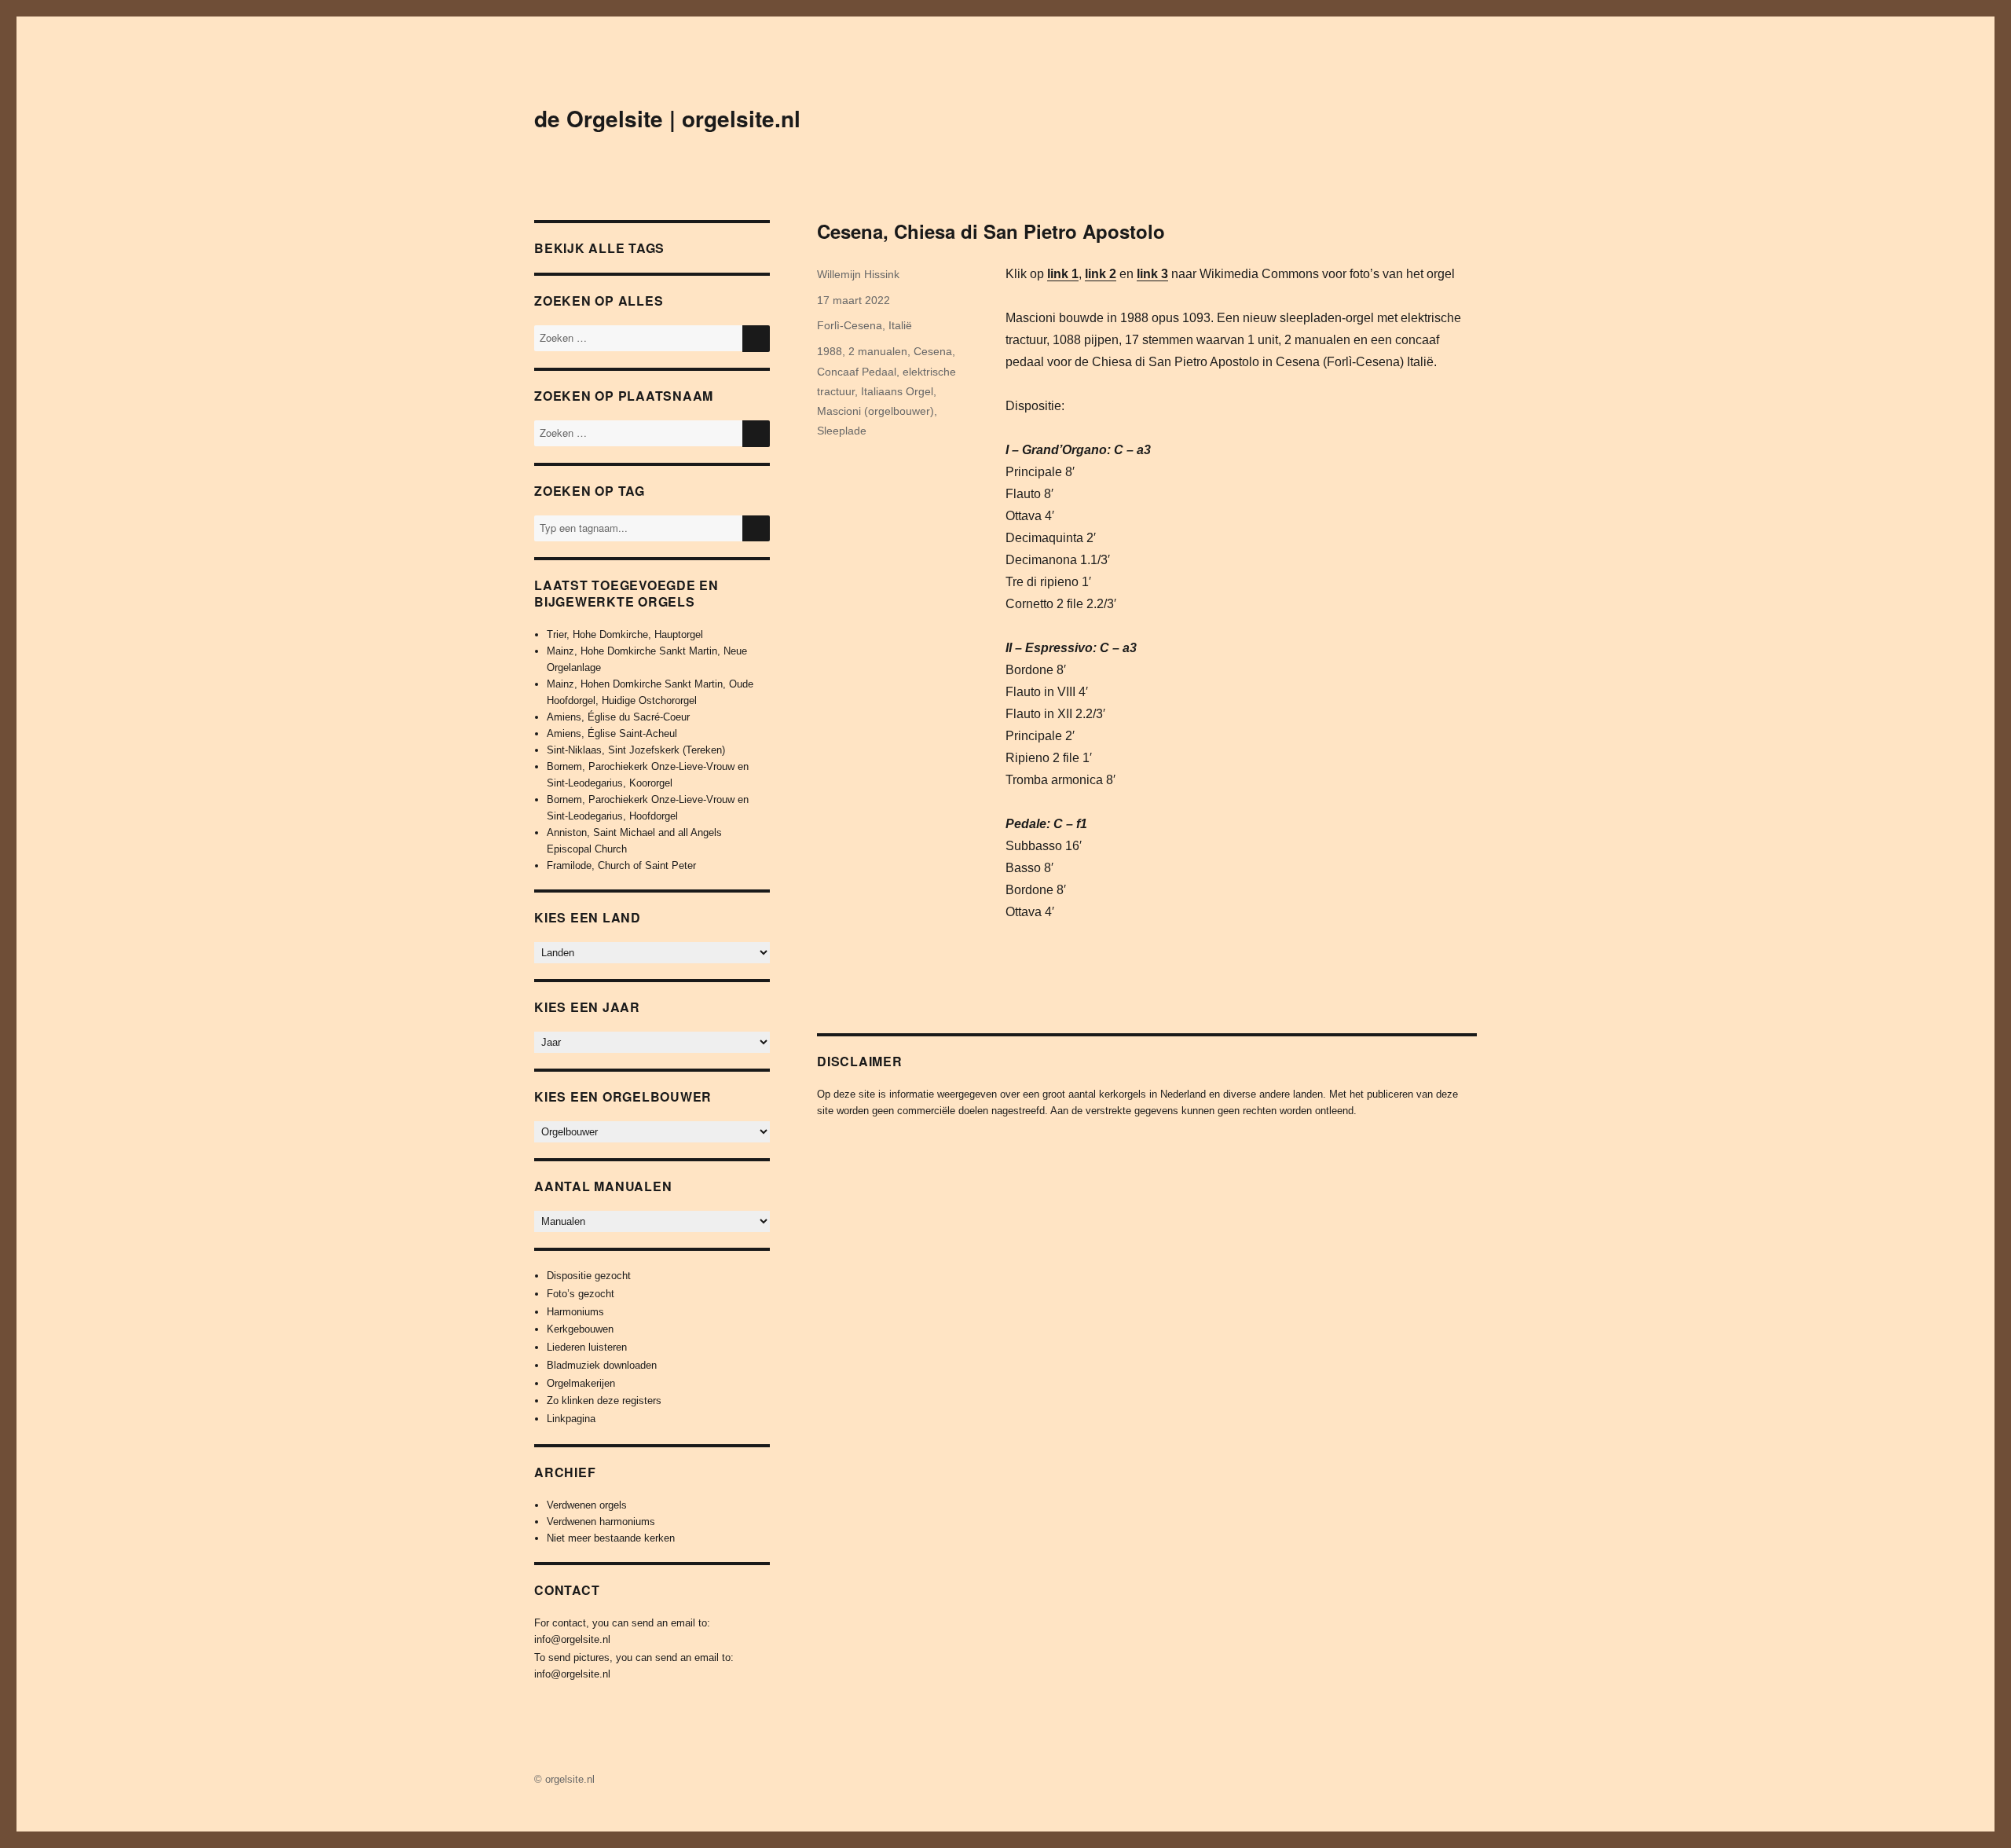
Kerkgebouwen (580, 1329)
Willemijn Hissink (858, 274)
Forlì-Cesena (850, 325)
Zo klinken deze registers (604, 1401)
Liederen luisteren (587, 1347)
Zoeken (756, 541)
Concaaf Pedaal (857, 372)
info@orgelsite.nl (572, 1639)
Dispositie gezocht (589, 1276)
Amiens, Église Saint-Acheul (612, 733)
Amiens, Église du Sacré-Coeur (618, 717)
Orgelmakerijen (581, 1383)
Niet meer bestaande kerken (611, 1538)
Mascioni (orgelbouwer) (875, 411)
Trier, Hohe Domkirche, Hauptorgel (625, 634)
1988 (830, 351)
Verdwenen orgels (587, 1505)
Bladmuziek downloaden (602, 1365)
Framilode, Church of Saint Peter (621, 865)
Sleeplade (842, 431)
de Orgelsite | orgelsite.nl (667, 118)
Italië (900, 325)
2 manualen (878, 351)
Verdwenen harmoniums (601, 1522)
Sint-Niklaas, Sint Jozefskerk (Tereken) (636, 750)
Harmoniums (575, 1312)
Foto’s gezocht (581, 1294)
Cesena (933, 351)
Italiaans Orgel (897, 391)
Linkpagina (571, 1419)
